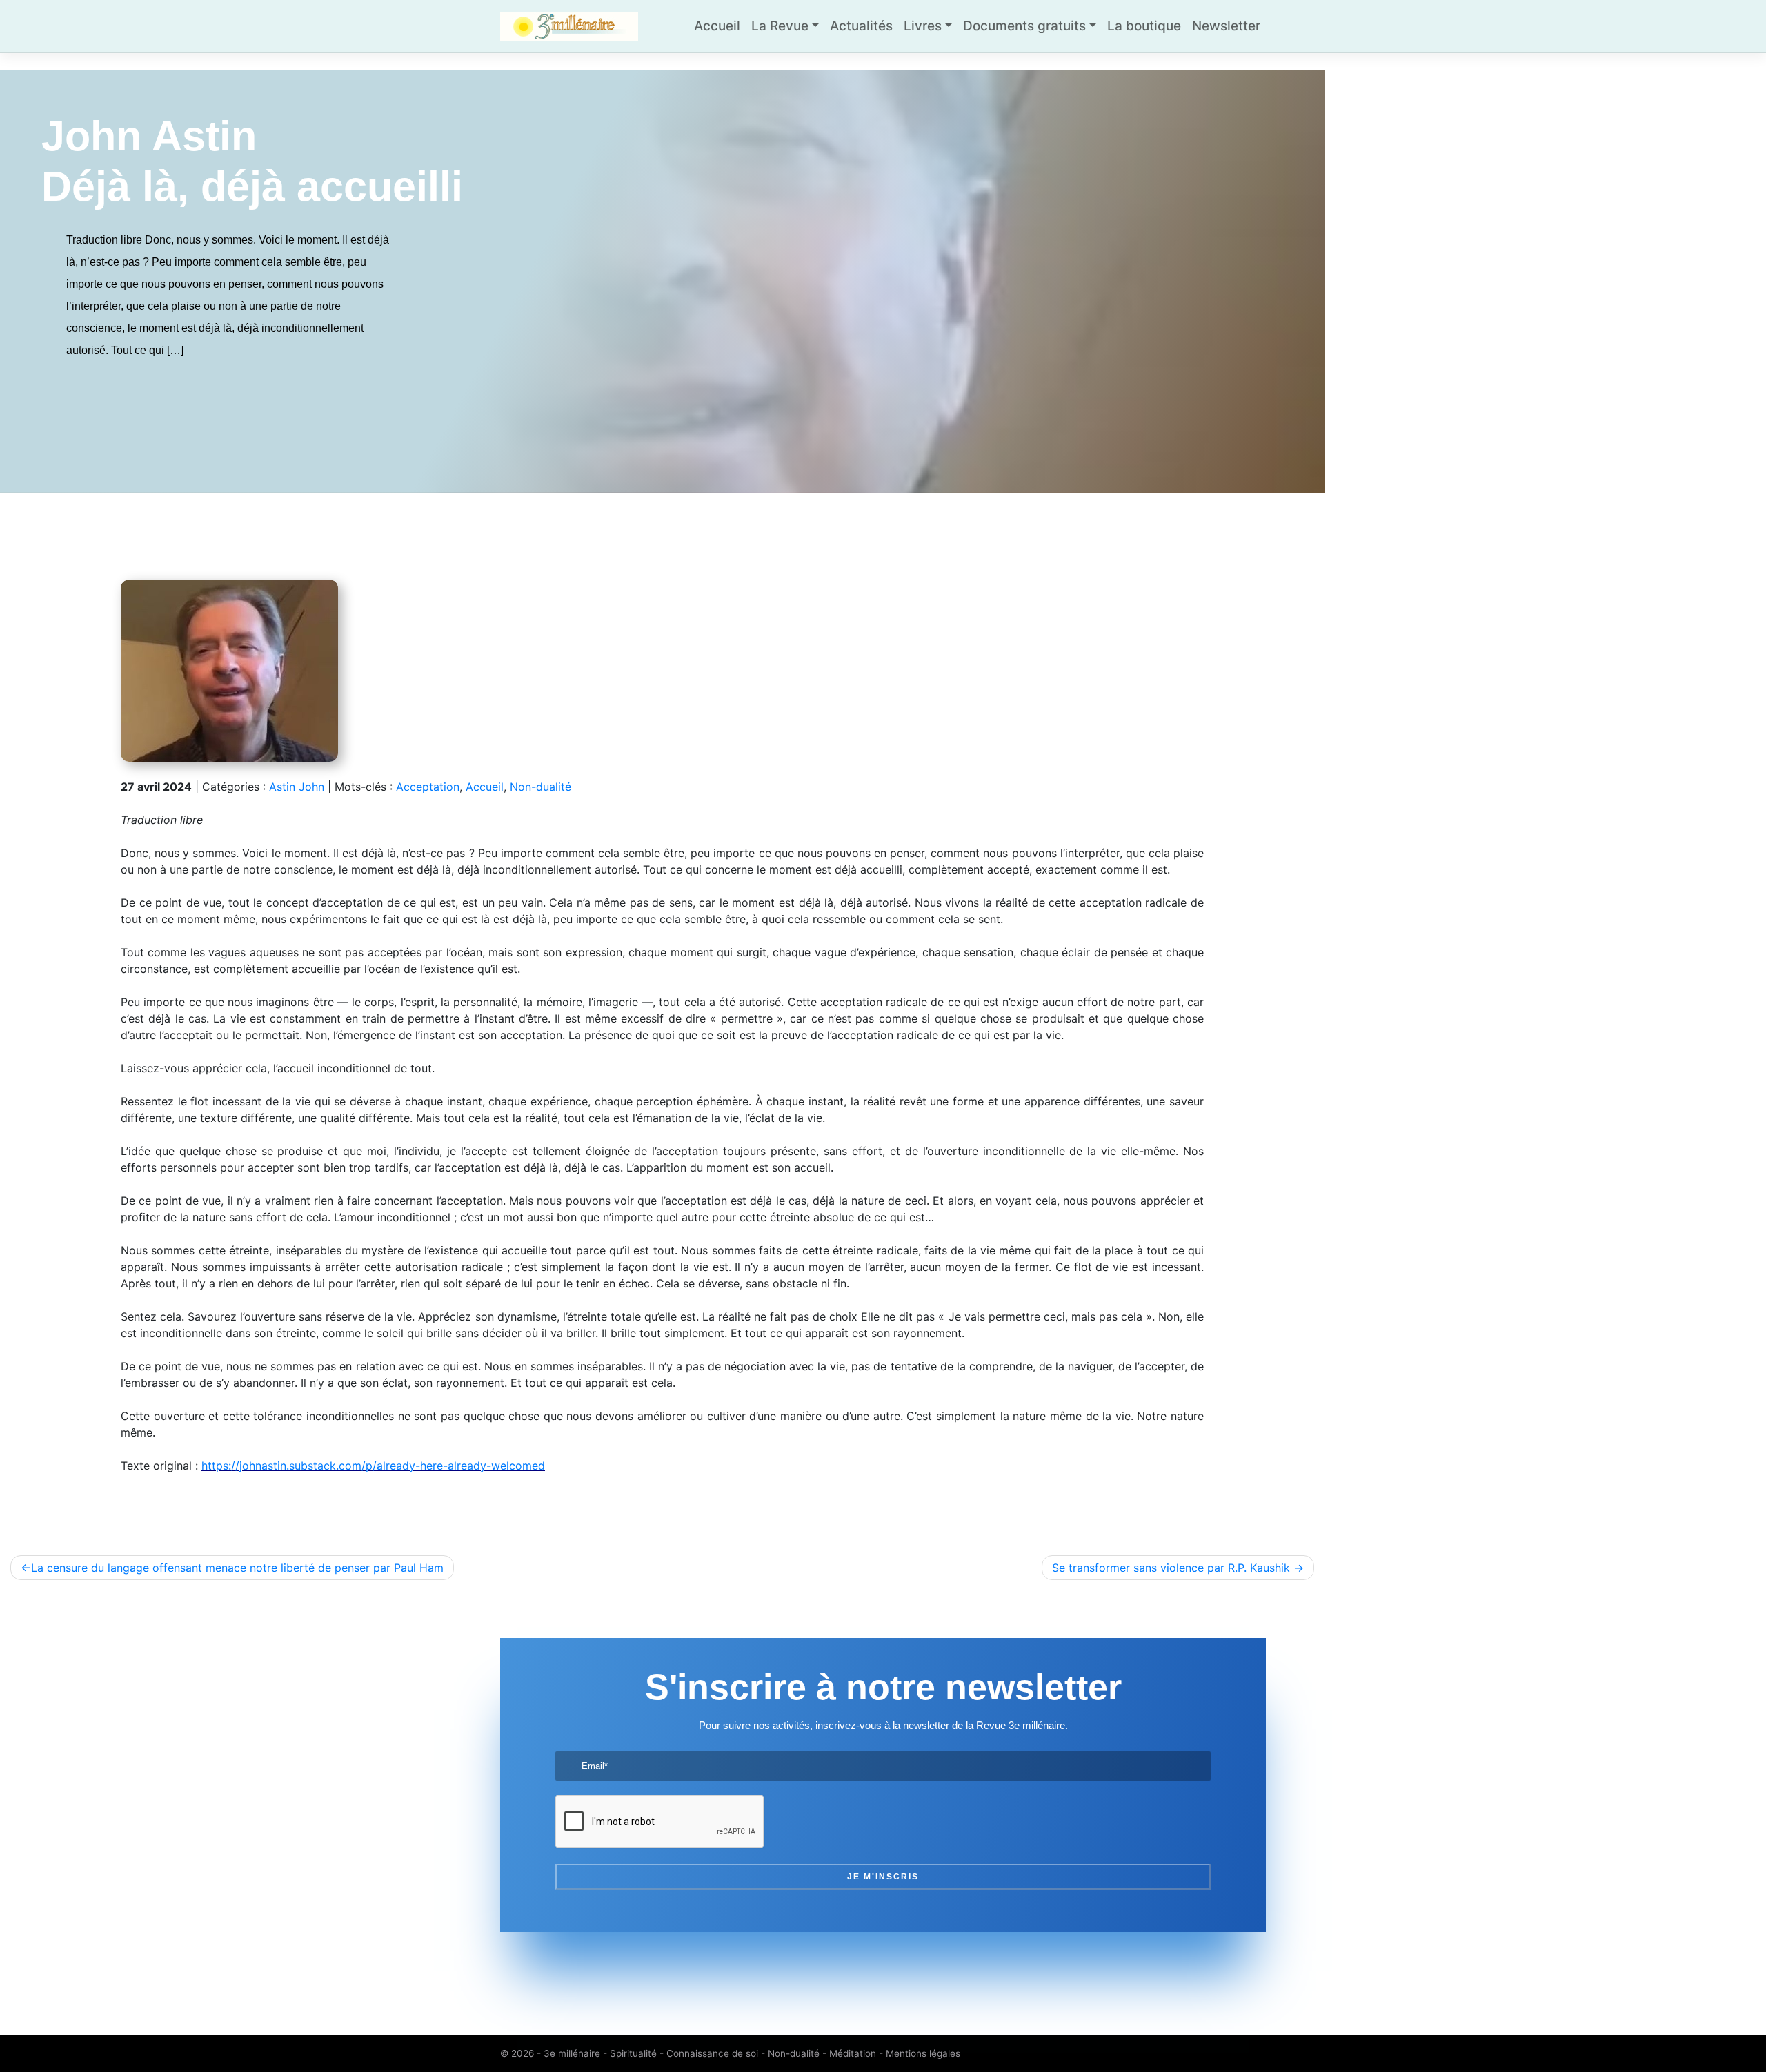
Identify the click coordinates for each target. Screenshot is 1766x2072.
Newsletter (1226, 26)
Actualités (861, 26)
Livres (923, 26)
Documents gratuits (1024, 26)
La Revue (780, 26)
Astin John (297, 787)
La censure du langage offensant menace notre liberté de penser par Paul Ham (237, 1568)
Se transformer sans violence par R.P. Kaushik (1171, 1568)
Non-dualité (540, 787)
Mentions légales (923, 2053)
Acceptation (428, 787)
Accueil (717, 26)
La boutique (1144, 26)
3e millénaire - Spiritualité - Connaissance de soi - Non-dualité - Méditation (710, 2053)
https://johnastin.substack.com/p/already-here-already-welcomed (373, 1466)
